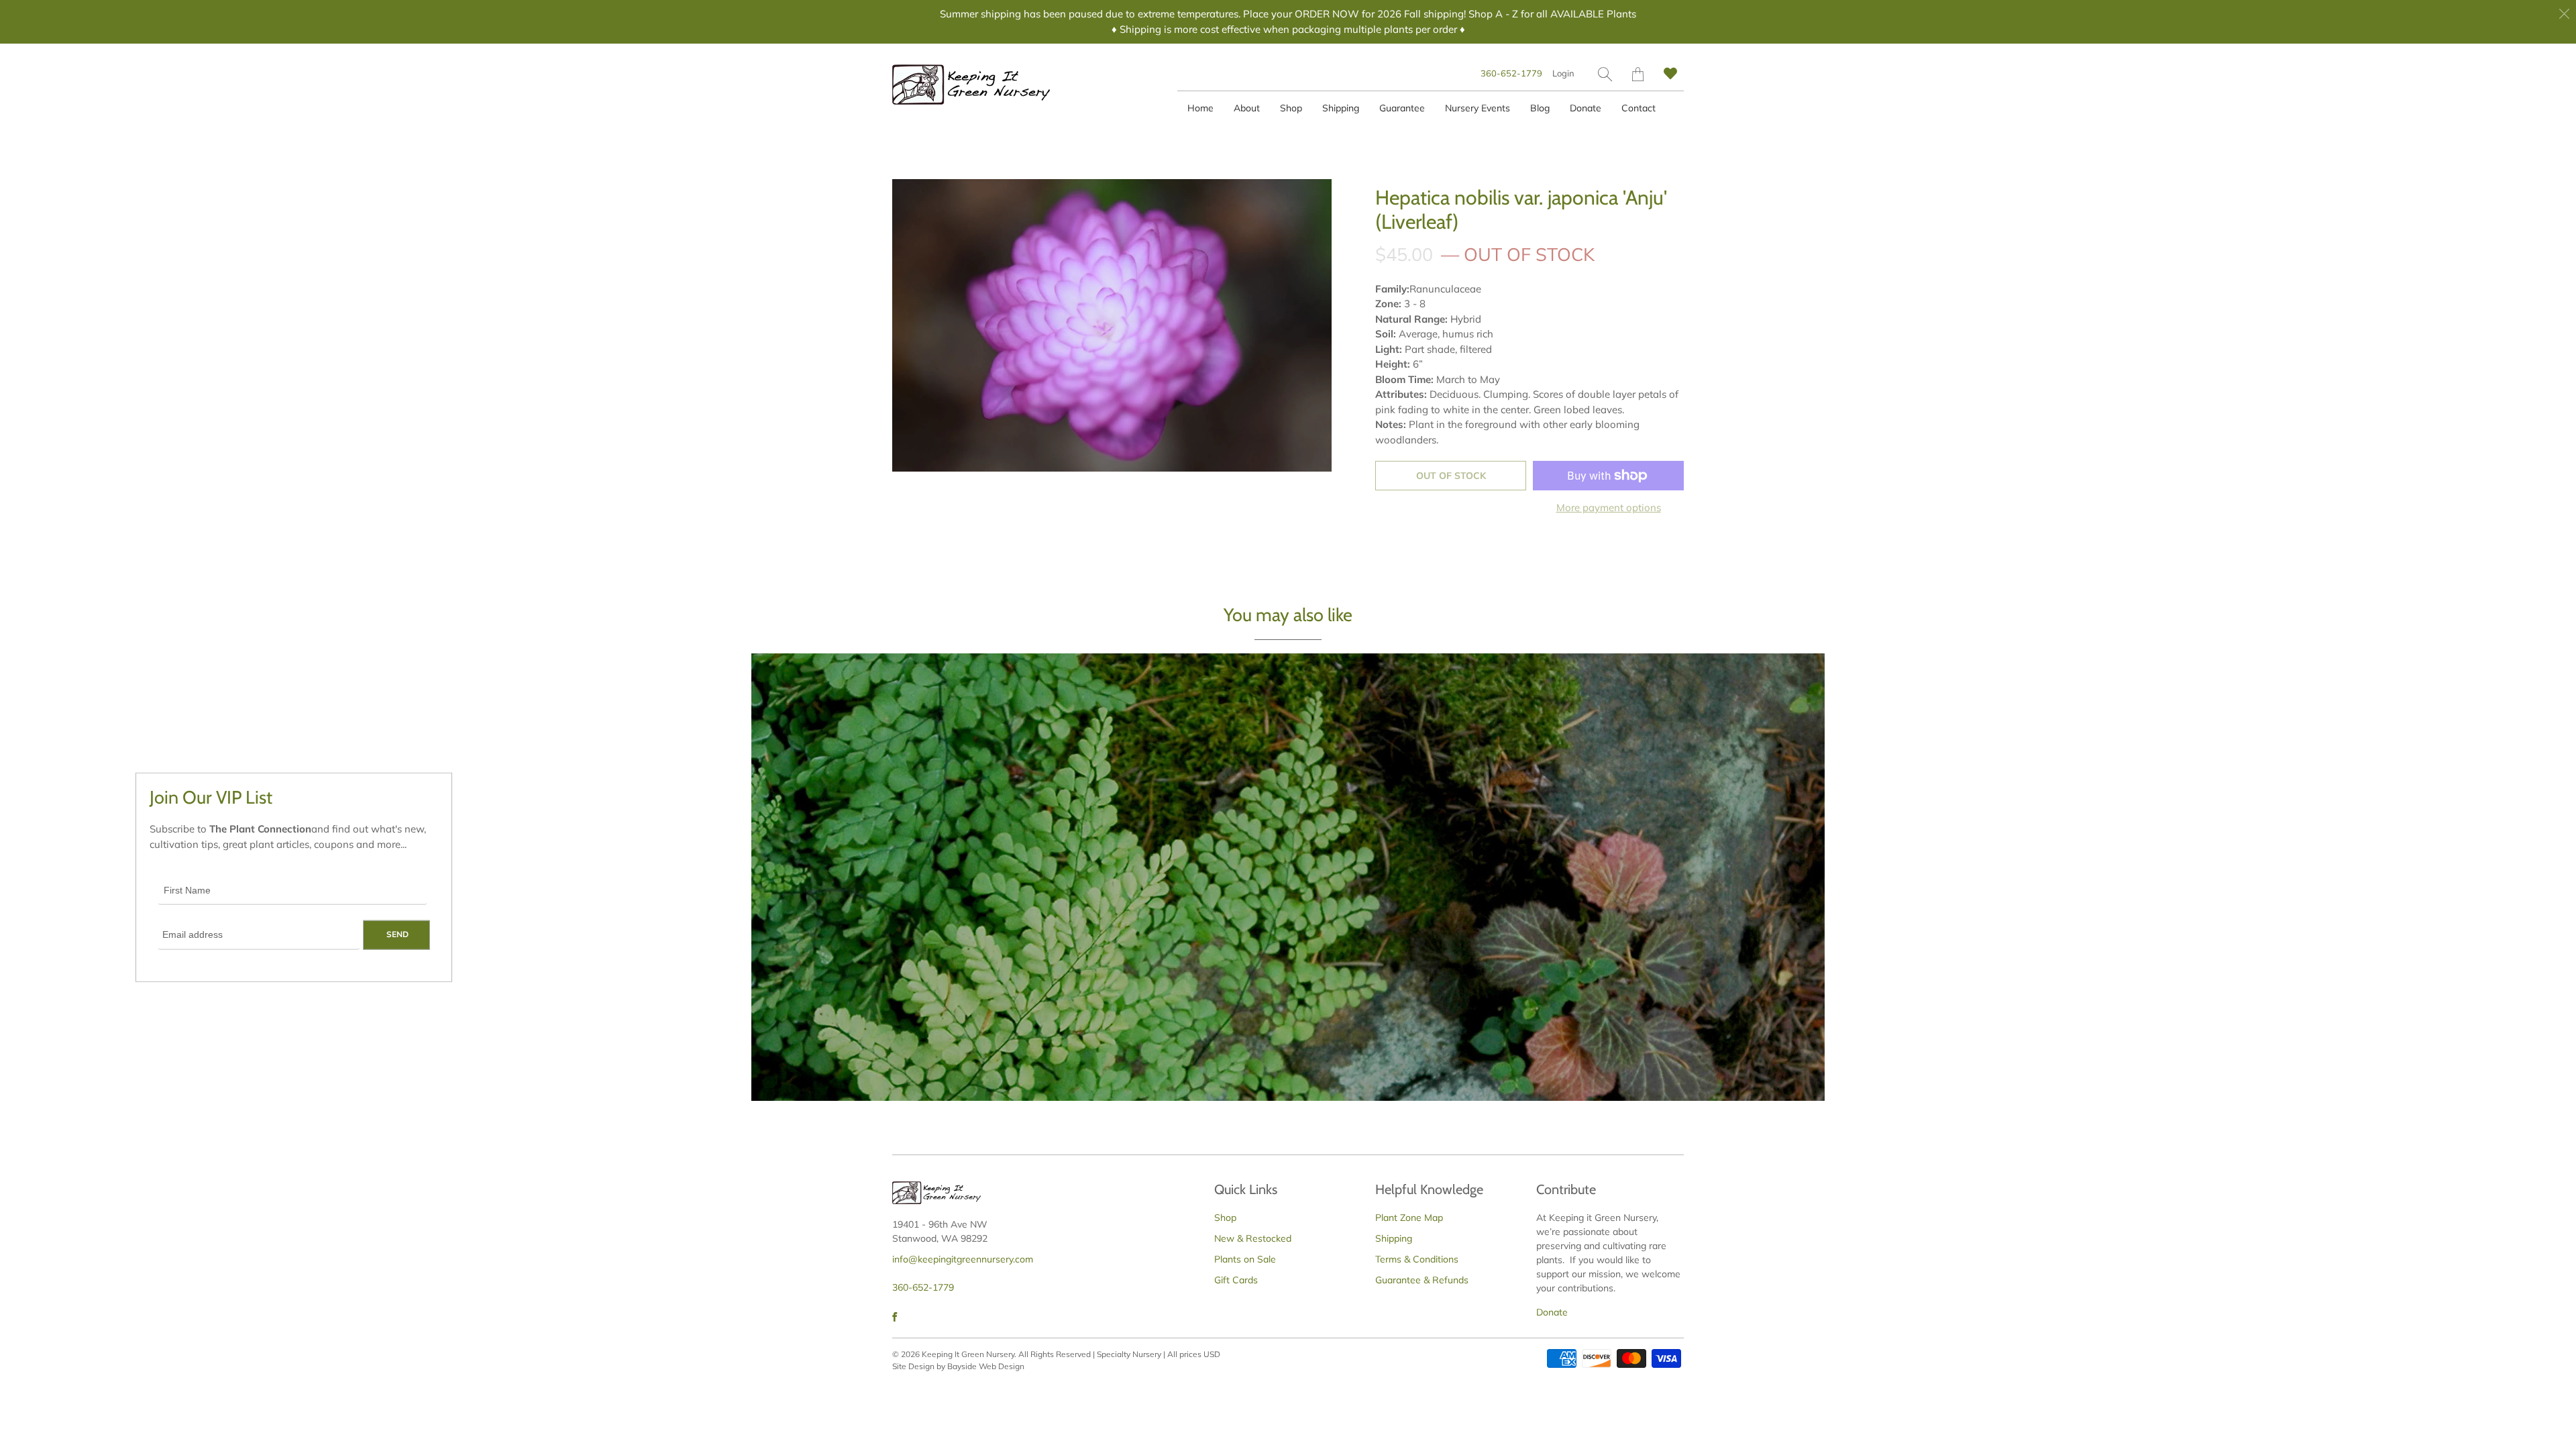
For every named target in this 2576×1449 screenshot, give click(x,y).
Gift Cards (1236, 1280)
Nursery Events (1478, 108)
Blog (1540, 108)
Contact (1639, 108)
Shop (1291, 108)
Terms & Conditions (1417, 1259)
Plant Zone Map (1409, 1218)
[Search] (1605, 74)
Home (1200, 108)
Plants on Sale (1245, 1259)
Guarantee (1402, 108)
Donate (1586, 108)
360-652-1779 (1511, 73)
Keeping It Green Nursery (968, 1354)
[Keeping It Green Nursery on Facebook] (895, 1317)
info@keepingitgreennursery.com (963, 1259)
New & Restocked (1253, 1238)
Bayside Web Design (986, 1366)
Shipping (1341, 108)
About (1247, 108)
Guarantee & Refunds (1422, 1280)
